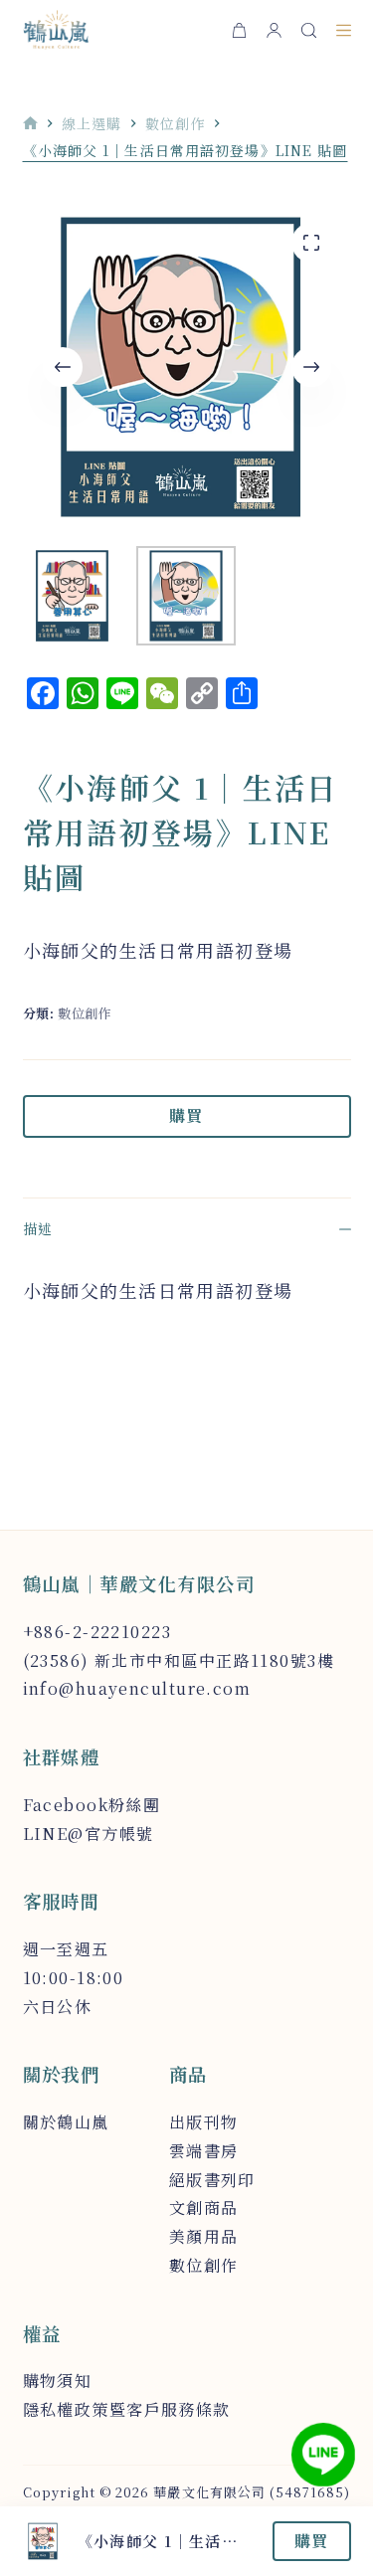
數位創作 (85, 1013)
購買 (186, 1115)
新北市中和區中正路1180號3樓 (214, 1660)
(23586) (56, 1660)
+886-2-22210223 (97, 1632)
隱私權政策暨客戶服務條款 (127, 2409)
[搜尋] (309, 30)
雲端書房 (204, 2151)
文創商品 (204, 2208)
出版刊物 (204, 2122)
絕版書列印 (212, 2180)
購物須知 (58, 2381)
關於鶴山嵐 (66, 2122)
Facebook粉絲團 (92, 1805)
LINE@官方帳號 (89, 1834)
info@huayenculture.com (137, 1688)
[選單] (344, 30)
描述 (38, 1228)
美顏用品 (204, 2236)
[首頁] (30, 124)
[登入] (274, 30)
